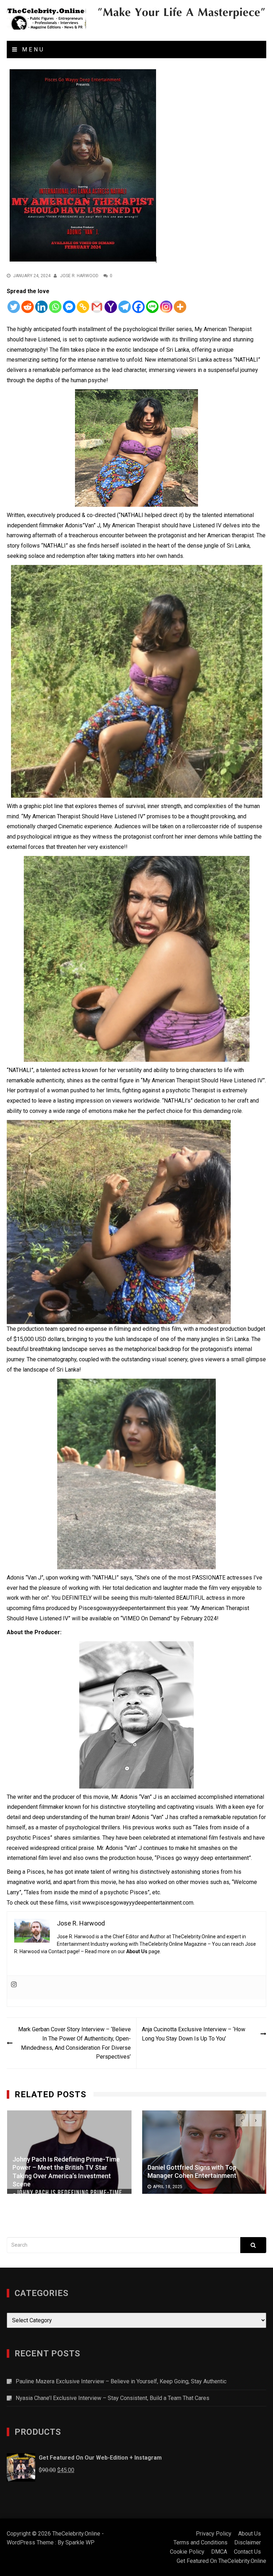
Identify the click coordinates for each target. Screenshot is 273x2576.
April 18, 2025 (168, 2187)
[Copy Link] (83, 307)
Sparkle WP (80, 2542)
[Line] (152, 307)
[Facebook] (138, 307)
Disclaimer (248, 2542)
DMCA (219, 2552)
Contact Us (247, 2552)
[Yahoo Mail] (111, 307)
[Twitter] (14, 307)
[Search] (253, 2245)
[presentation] (242, 2120)
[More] (180, 307)
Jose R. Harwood (79, 276)
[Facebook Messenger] (69, 307)
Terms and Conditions (200, 2542)
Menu (32, 50)
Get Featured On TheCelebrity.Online (221, 2561)
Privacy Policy (214, 2534)
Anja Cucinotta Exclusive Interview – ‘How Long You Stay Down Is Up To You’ (194, 2034)
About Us (137, 1951)
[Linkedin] (41, 307)
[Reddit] (28, 307)
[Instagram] (166, 307)
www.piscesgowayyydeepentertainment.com (138, 1903)
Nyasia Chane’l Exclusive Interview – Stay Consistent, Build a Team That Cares (113, 2398)
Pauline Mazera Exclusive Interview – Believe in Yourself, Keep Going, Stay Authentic (121, 2381)
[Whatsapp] (55, 307)
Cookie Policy (187, 2552)
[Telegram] (125, 307)
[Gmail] (97, 307)
